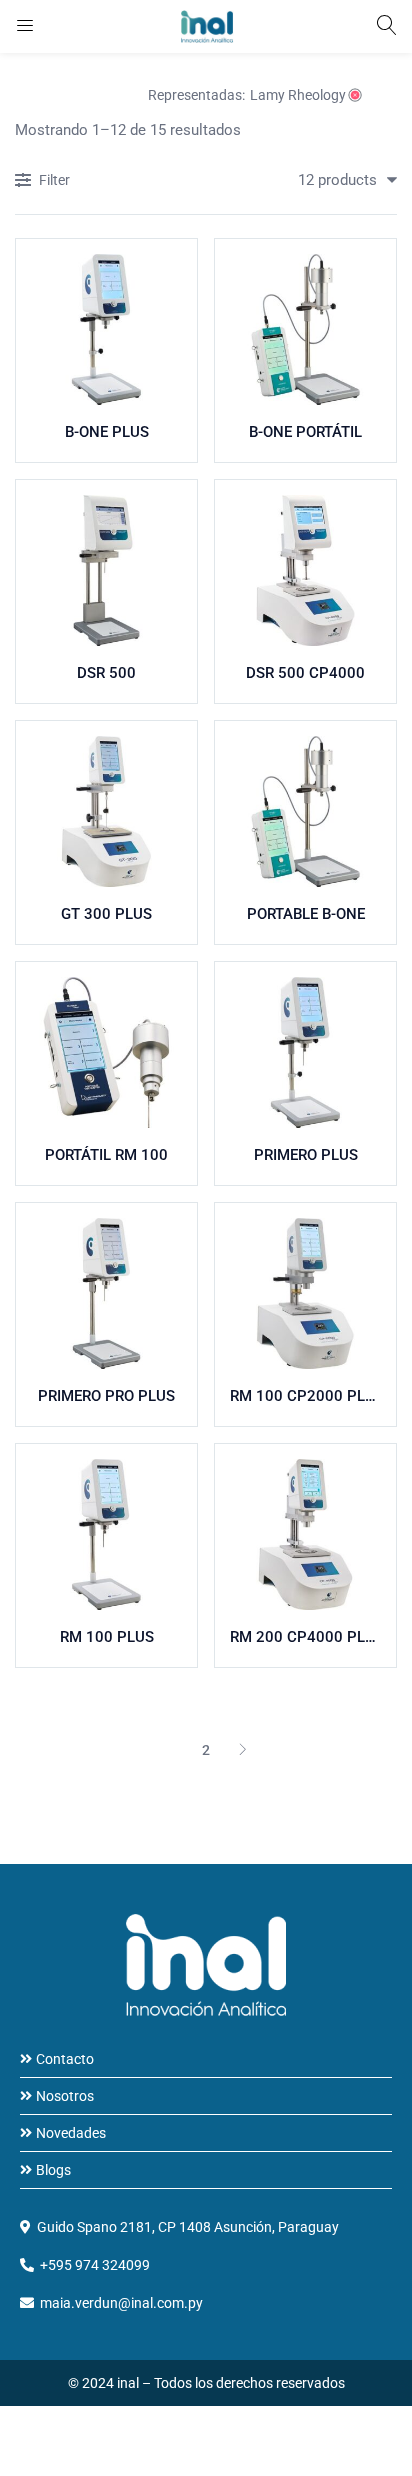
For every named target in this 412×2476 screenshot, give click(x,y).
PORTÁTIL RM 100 (106, 1155)
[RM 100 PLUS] (106, 1534)
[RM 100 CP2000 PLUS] (305, 1293)
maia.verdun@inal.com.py (121, 2303)
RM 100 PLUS (107, 1637)
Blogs (53, 2170)
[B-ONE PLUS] (106, 329)
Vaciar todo (74, 95)
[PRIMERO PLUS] (305, 1052)
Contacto (65, 2059)
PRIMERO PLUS (306, 1155)
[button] (340, 180)
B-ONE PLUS (107, 432)
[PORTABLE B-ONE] (305, 811)
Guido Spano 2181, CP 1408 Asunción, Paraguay (188, 2227)
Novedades (71, 2133)
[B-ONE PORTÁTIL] (305, 329)
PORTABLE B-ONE (306, 914)
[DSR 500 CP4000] (305, 570)
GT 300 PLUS (106, 914)
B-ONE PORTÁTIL (305, 432)
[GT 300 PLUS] (106, 811)
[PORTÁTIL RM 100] (106, 1052)
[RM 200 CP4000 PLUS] (305, 1534)
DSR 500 (106, 673)
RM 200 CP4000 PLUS (305, 1637)
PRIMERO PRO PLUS (106, 1396)
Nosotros (65, 2096)
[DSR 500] (106, 570)
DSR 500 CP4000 (305, 673)
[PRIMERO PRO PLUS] (106, 1293)
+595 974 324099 (95, 2265)
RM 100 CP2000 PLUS (305, 1396)
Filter (54, 180)
